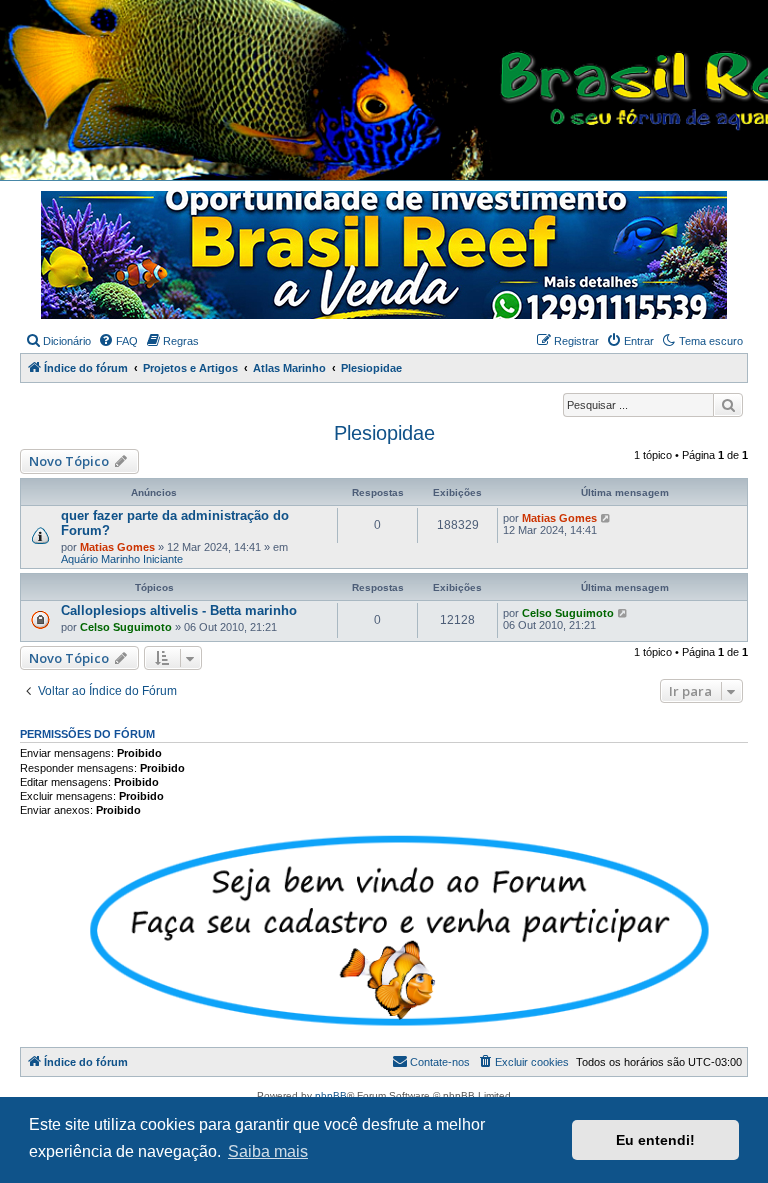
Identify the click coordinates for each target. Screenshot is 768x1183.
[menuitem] (58, 341)
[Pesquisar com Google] (728, 405)
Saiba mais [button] (268, 1151)
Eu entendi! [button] (655, 1140)
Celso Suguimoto (126, 627)
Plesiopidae (384, 433)
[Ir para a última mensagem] (606, 518)
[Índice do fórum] (393, 91)
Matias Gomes (117, 547)
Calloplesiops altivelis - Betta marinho (179, 610)
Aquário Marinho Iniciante (122, 559)
